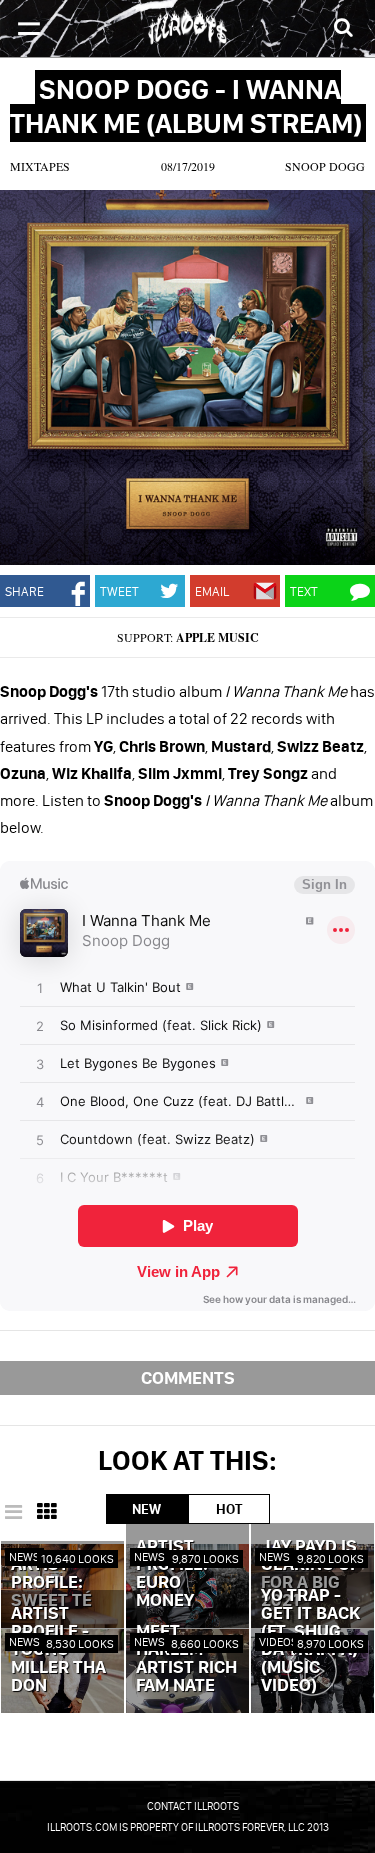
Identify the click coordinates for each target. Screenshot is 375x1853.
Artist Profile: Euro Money (172, 1574)
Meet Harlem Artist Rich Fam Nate (186, 1659)
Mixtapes (40, 166)
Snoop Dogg (325, 166)
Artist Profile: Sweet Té (51, 1583)
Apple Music (217, 637)
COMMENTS (188, 1377)
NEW (146, 1509)
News (24, 1556)
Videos (278, 1641)
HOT (229, 1509)
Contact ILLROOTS (193, 1806)
